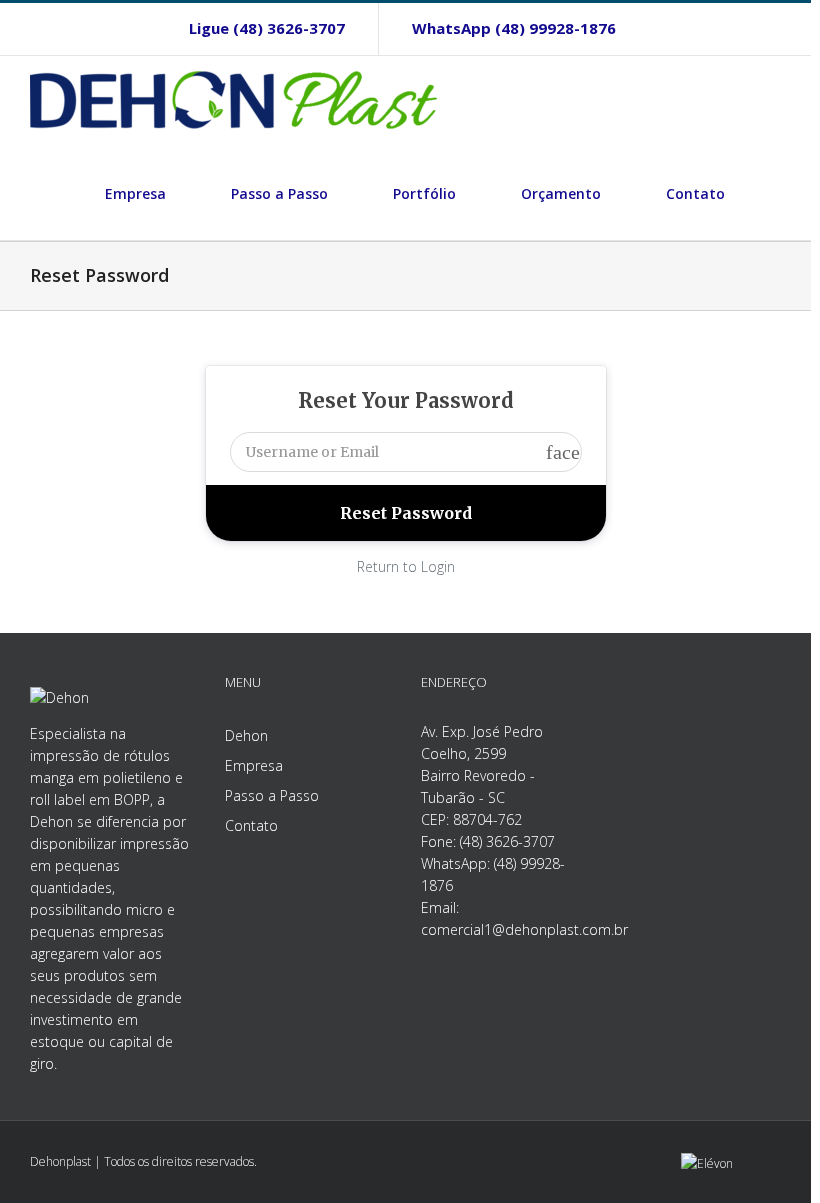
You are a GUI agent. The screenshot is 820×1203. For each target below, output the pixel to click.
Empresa (254, 765)
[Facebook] (682, 28)
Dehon (246, 735)
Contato (251, 825)
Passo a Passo (272, 795)
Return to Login (406, 566)
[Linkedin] (748, 28)
